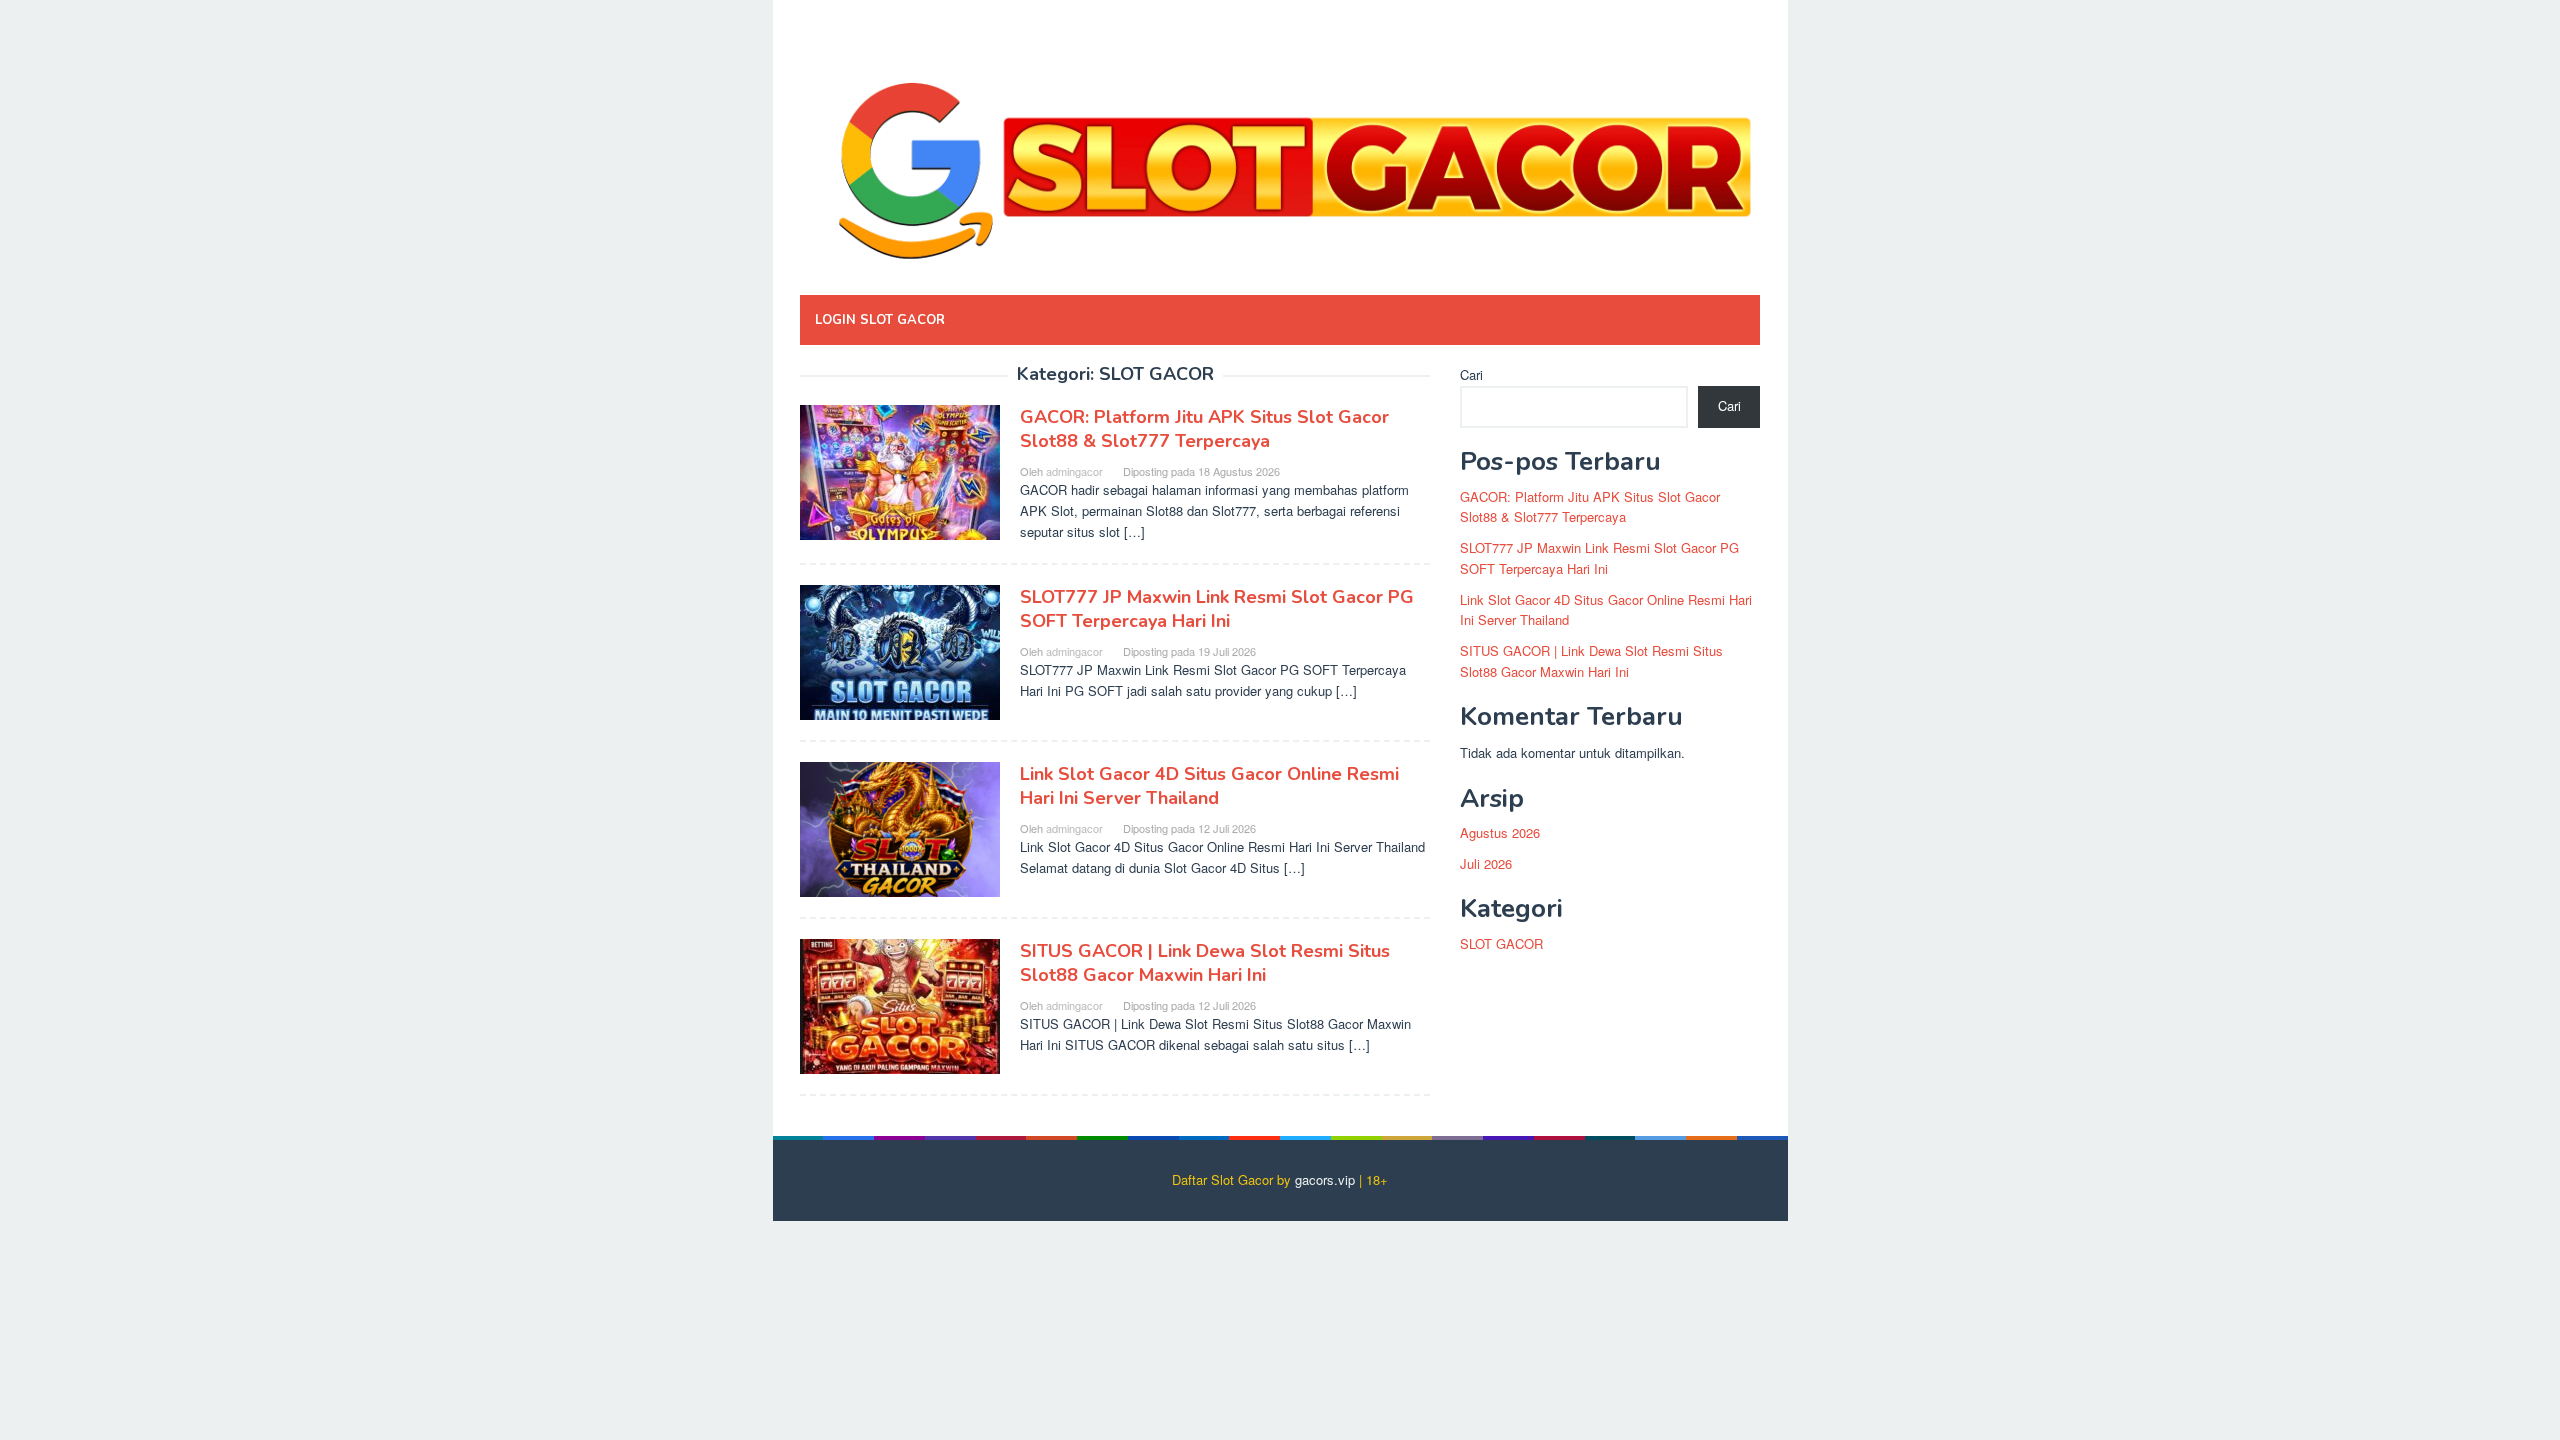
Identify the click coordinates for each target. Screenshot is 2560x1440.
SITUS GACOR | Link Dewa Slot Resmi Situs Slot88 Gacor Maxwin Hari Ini (1205, 963)
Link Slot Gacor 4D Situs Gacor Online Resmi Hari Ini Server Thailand (1209, 786)
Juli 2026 (1486, 863)
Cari (1471, 374)
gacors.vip (1325, 1179)
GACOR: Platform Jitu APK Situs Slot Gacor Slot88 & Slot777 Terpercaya (1204, 429)
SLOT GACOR (1501, 943)
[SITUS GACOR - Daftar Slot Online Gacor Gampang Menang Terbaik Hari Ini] (1280, 152)
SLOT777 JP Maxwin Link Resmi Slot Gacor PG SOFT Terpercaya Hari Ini (1217, 609)
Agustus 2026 (1500, 832)
